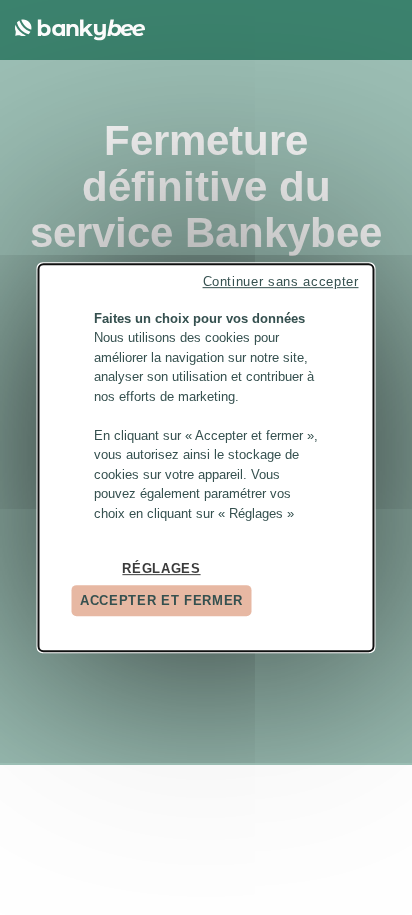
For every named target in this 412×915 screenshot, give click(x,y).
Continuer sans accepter (281, 281)
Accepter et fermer (161, 600)
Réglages (161, 568)
